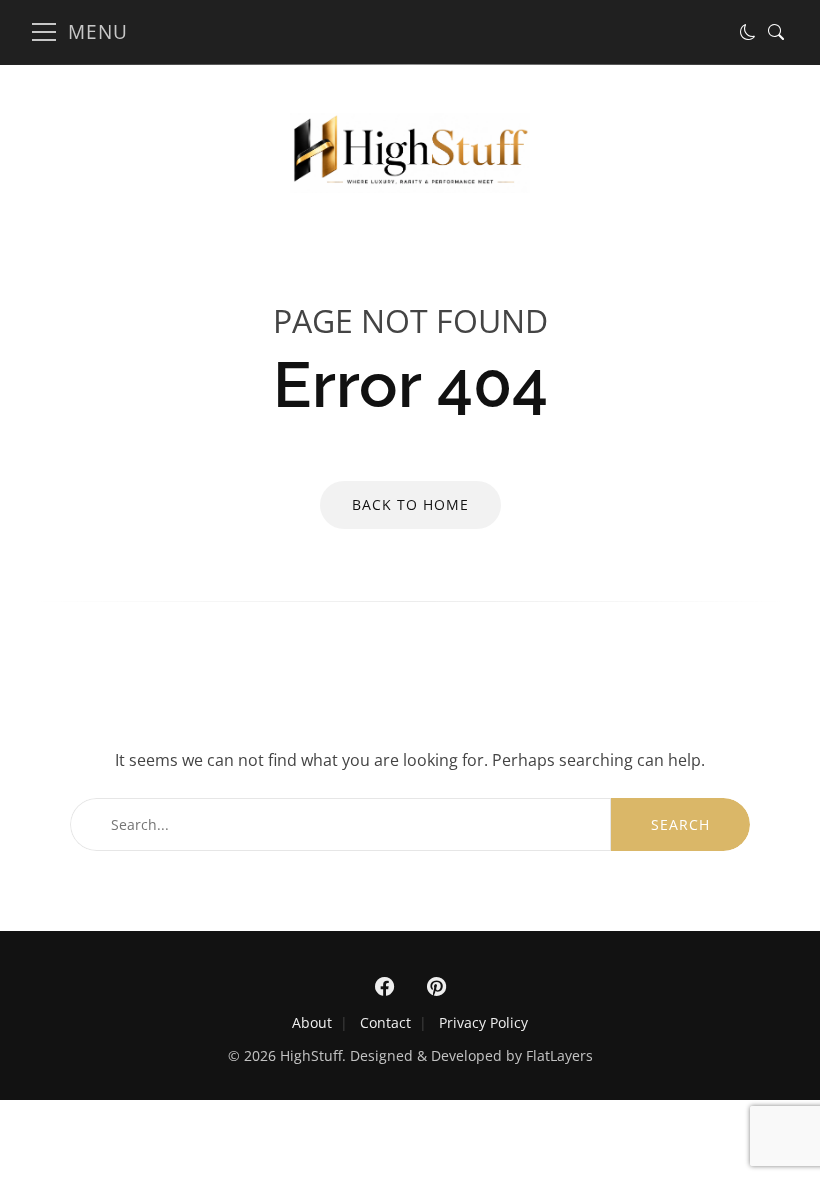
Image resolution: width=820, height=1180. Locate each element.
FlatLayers (559, 1055)
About (312, 1022)
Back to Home (410, 504)
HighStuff (311, 1055)
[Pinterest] (436, 987)
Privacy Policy (483, 1022)
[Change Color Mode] (748, 32)
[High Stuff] (410, 187)
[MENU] (44, 32)
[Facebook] (384, 987)
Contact (385, 1022)
